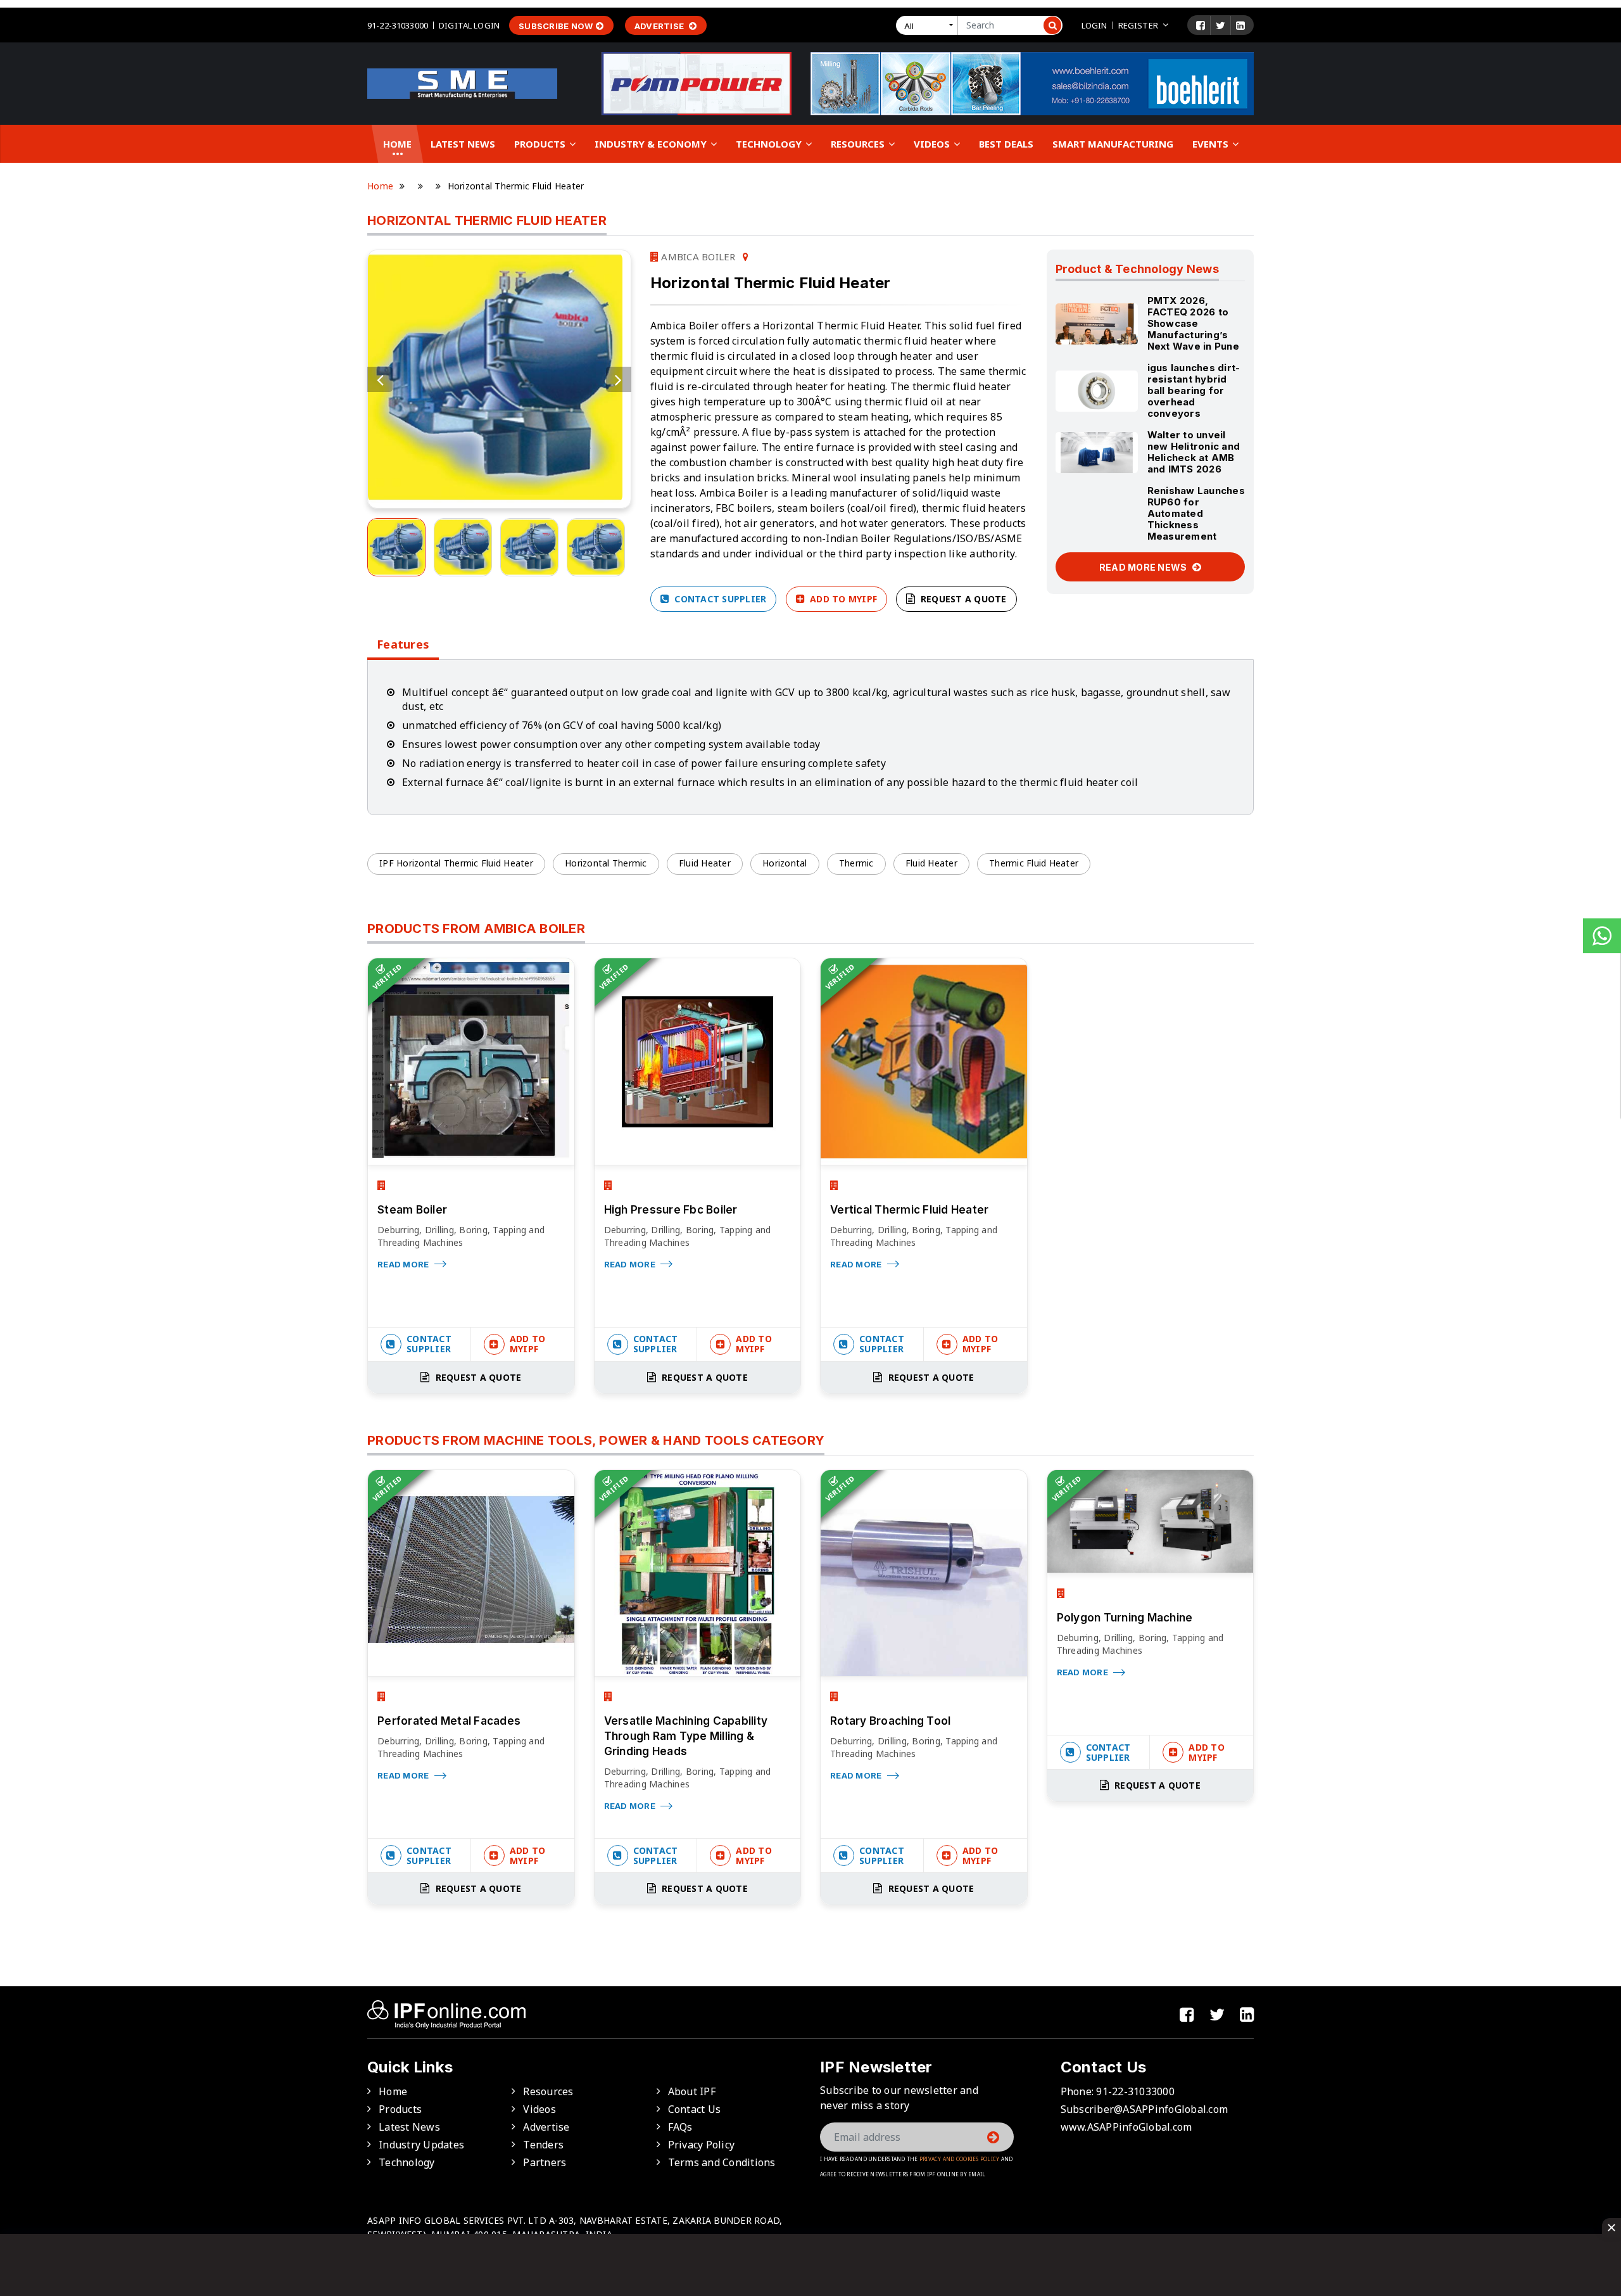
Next (619, 379)
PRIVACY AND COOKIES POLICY (960, 2159)
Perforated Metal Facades (449, 1721)
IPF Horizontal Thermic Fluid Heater (456, 863)
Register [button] (1138, 25)
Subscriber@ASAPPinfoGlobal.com (1145, 2109)
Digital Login (469, 25)
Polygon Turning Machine (1125, 1618)
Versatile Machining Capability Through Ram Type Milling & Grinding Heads (686, 1736)
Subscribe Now (556, 26)
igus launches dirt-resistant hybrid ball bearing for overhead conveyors (1194, 390)
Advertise (660, 26)
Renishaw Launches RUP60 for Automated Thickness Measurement (1196, 513)
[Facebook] (1201, 25)
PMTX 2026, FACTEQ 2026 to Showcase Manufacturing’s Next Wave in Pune (1193, 323)
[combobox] (930, 25)
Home (397, 144)
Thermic (856, 863)
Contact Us (695, 2109)
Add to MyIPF (842, 599)
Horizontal (785, 863)
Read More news (1144, 567)
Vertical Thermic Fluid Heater (909, 1210)
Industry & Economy (652, 144)
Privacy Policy (702, 2145)
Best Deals (1006, 144)
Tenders (543, 2145)
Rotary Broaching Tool (890, 1721)
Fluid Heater (705, 863)
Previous (380, 379)
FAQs (680, 2127)
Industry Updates (421, 2145)
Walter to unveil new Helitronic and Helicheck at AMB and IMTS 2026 (1194, 452)
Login (1094, 25)
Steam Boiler (412, 1210)
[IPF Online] (462, 82)
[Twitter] (1220, 25)
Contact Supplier (719, 599)
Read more (404, 1264)
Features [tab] (403, 644)
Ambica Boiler (697, 257)
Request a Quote (962, 599)
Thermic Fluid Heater (1034, 863)
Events (1212, 144)
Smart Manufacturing (1113, 144)
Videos (933, 144)
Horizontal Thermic (606, 863)
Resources (859, 144)
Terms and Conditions (722, 2162)
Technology (770, 144)
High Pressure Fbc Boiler (671, 1210)
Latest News (463, 144)
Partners (545, 2162)
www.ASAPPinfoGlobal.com (1126, 2127)
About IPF (692, 2091)
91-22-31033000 (398, 25)
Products (541, 144)
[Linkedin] (1240, 25)
